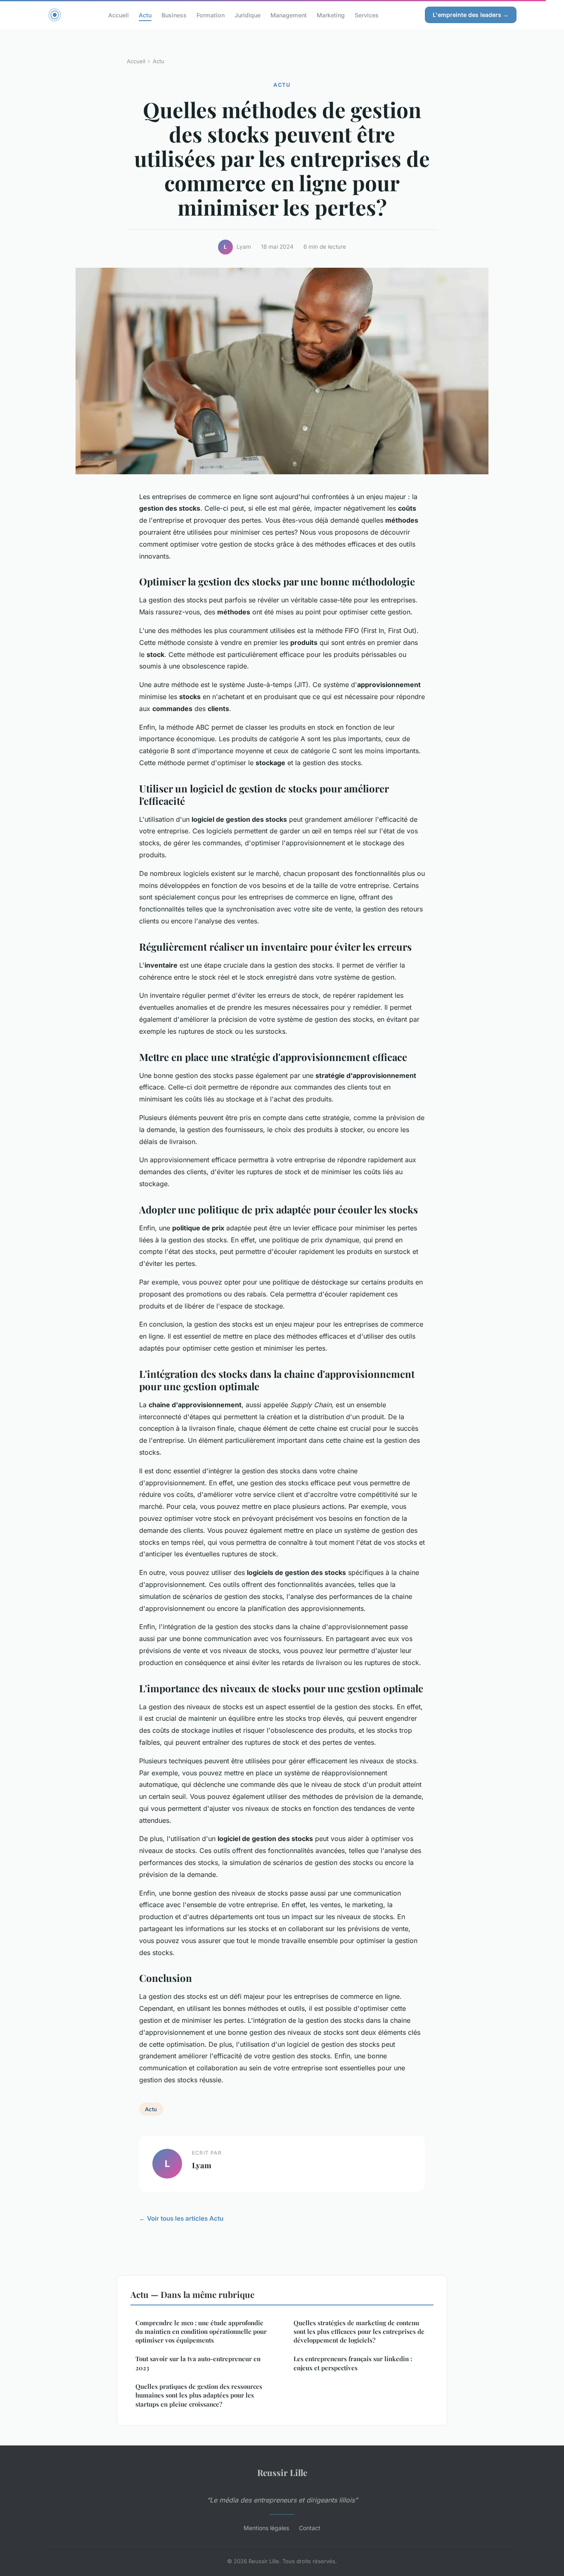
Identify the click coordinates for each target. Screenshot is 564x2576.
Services (367, 15)
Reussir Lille (282, 2472)
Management (289, 15)
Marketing (331, 15)
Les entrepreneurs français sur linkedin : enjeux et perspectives (353, 2363)
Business (174, 15)
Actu (145, 15)
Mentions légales (266, 2528)
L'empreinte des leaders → (471, 15)
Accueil (118, 15)
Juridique (248, 15)
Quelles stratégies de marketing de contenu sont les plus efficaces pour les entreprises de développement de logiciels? (359, 2332)
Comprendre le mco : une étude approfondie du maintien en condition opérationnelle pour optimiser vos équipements (201, 2332)
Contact (310, 2528)
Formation (211, 15)
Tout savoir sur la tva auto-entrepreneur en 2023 (198, 2363)
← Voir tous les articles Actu (181, 2218)
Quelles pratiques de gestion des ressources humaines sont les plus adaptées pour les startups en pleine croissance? (199, 2395)
